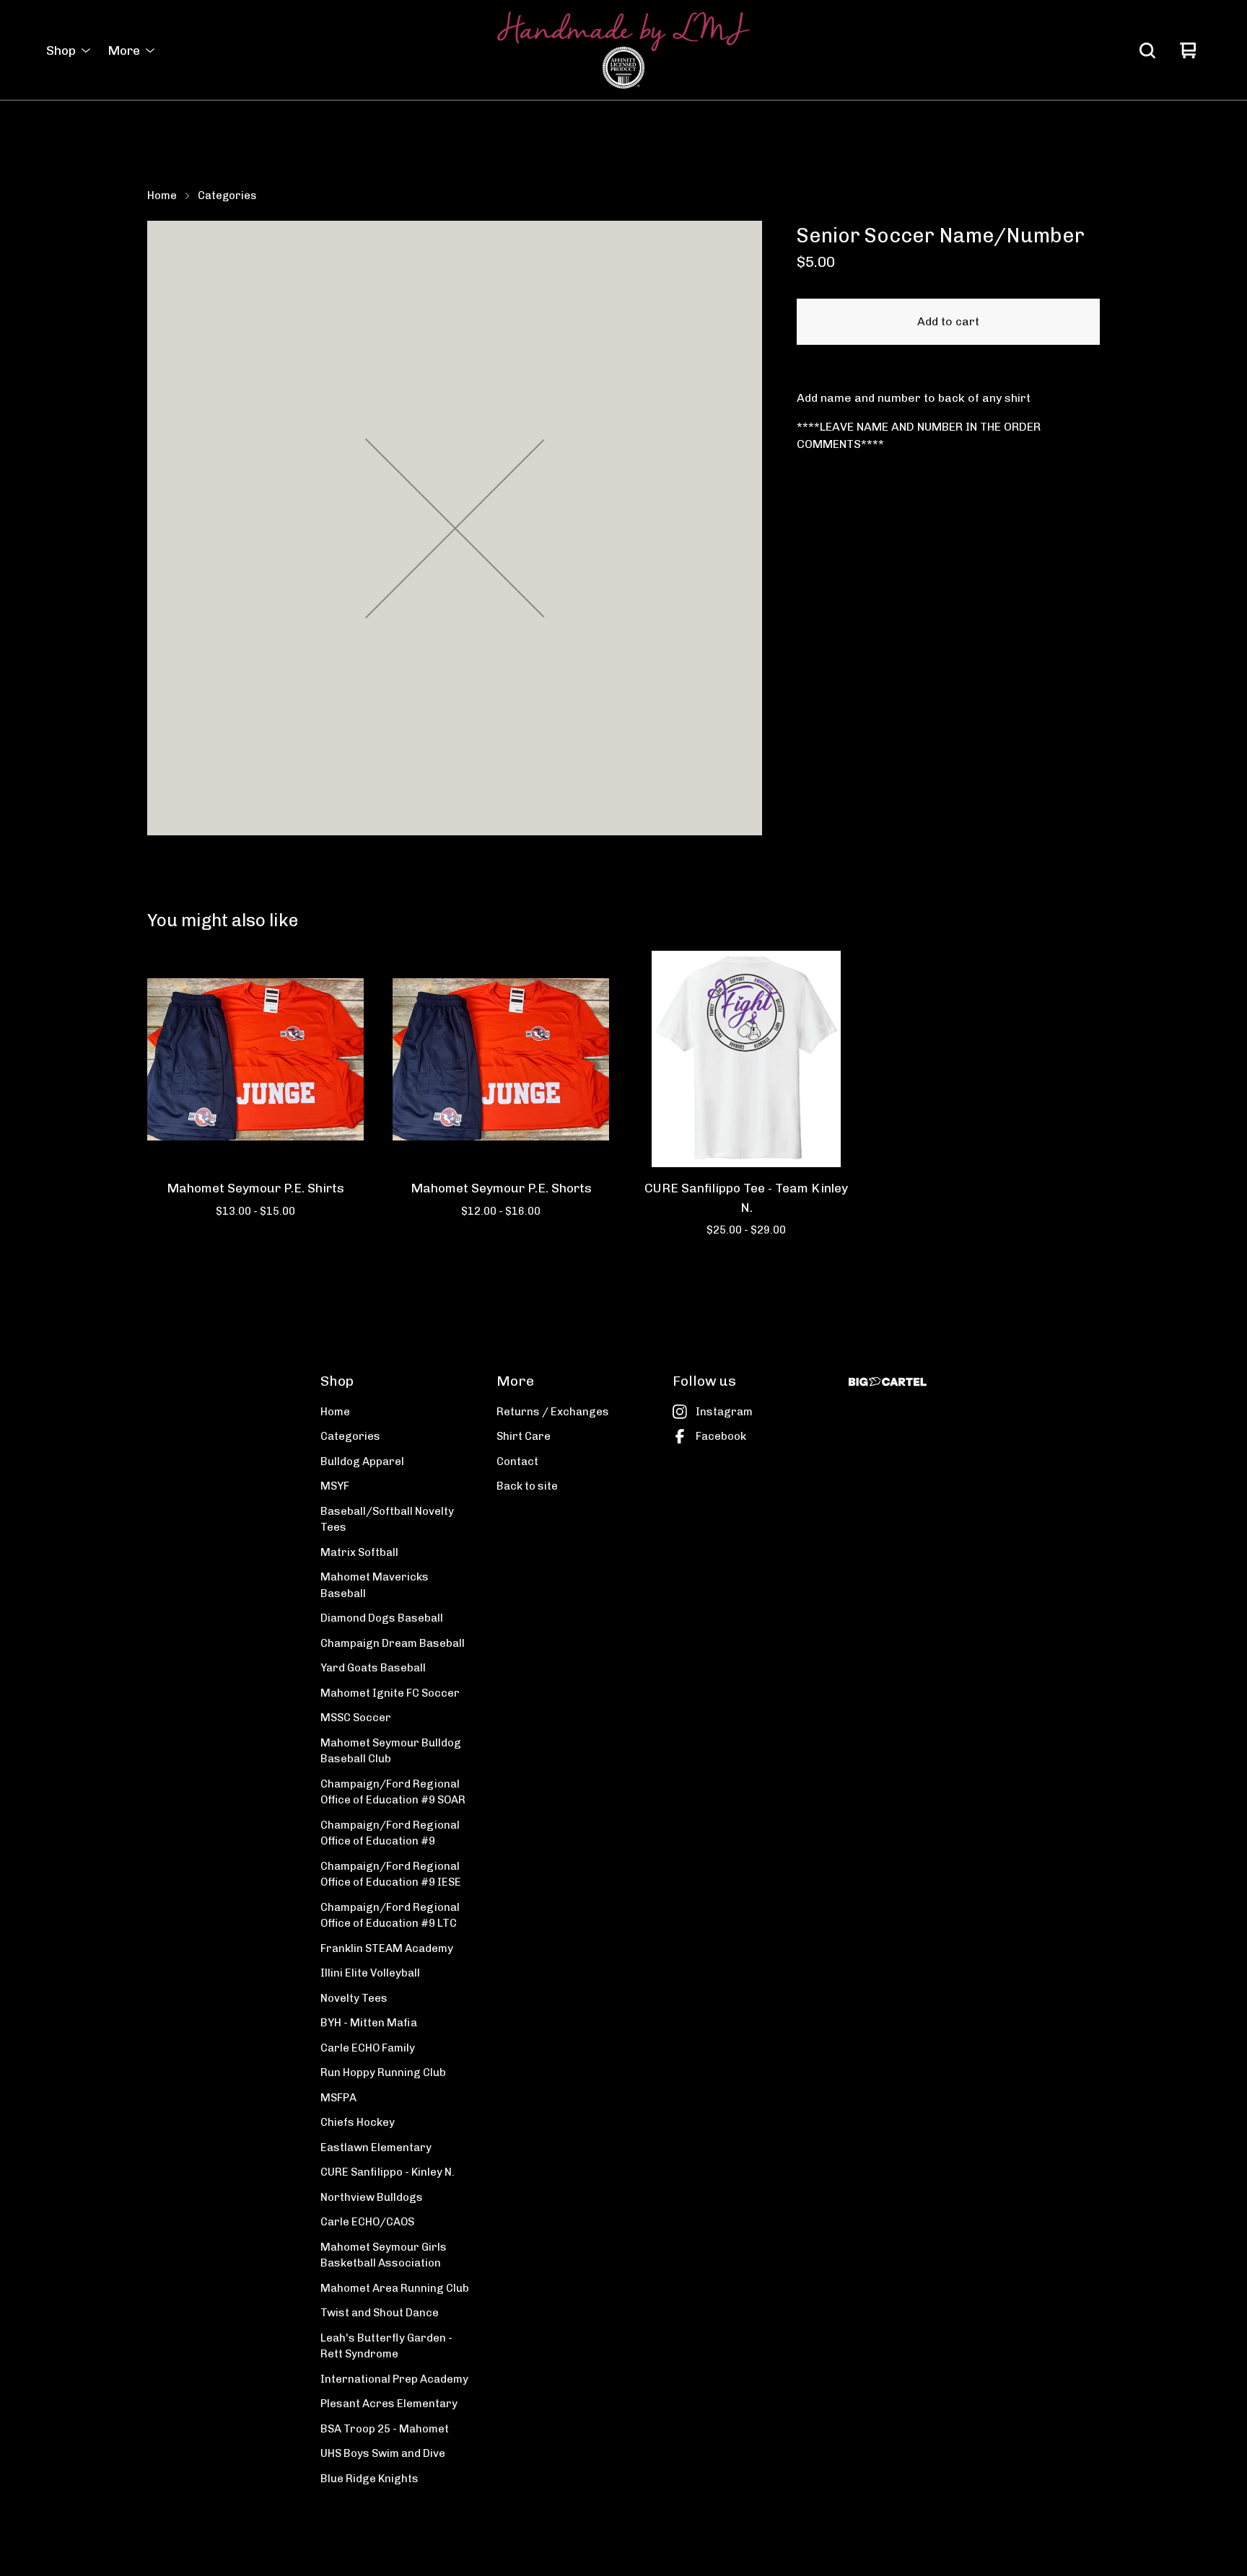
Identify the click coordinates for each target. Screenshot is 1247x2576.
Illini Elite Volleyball (370, 1973)
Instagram (724, 1412)
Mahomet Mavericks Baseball (375, 1585)
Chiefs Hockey (358, 2122)
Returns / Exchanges (553, 1412)
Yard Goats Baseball (373, 1668)
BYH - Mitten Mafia (369, 2023)
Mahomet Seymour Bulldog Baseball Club (391, 1751)
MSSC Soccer (356, 1718)
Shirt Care (524, 1436)
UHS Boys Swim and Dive (383, 2453)
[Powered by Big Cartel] (888, 1382)
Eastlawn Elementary (376, 2148)
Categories (227, 195)
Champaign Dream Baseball (393, 1643)
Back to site (527, 1486)
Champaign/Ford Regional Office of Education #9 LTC (390, 1916)
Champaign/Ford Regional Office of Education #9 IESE (391, 1874)
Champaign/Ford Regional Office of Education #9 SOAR (393, 1792)
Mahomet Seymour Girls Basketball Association (384, 2255)
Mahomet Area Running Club (395, 2288)
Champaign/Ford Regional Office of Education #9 (390, 1833)
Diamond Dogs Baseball (382, 1618)
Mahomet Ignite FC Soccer (390, 1693)
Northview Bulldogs (372, 2197)
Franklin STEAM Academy (387, 1948)
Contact (517, 1461)
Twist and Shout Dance (380, 2313)
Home (162, 195)
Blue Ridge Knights (369, 2479)
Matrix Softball (359, 1552)
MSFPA (338, 2098)
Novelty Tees (354, 1998)
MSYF (335, 1486)
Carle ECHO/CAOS (367, 2222)
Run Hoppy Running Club (383, 2072)
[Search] (1147, 50)
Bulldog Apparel (362, 1461)
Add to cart (948, 321)
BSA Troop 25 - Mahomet (385, 2429)
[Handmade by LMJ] (623, 50)
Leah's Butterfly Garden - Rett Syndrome (386, 2346)
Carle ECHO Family (368, 2048)
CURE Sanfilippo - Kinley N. (388, 2172)
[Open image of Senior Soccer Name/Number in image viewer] (455, 528)
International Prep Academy (394, 2379)
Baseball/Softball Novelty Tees (387, 1520)
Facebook (721, 1436)
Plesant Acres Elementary (389, 2404)
